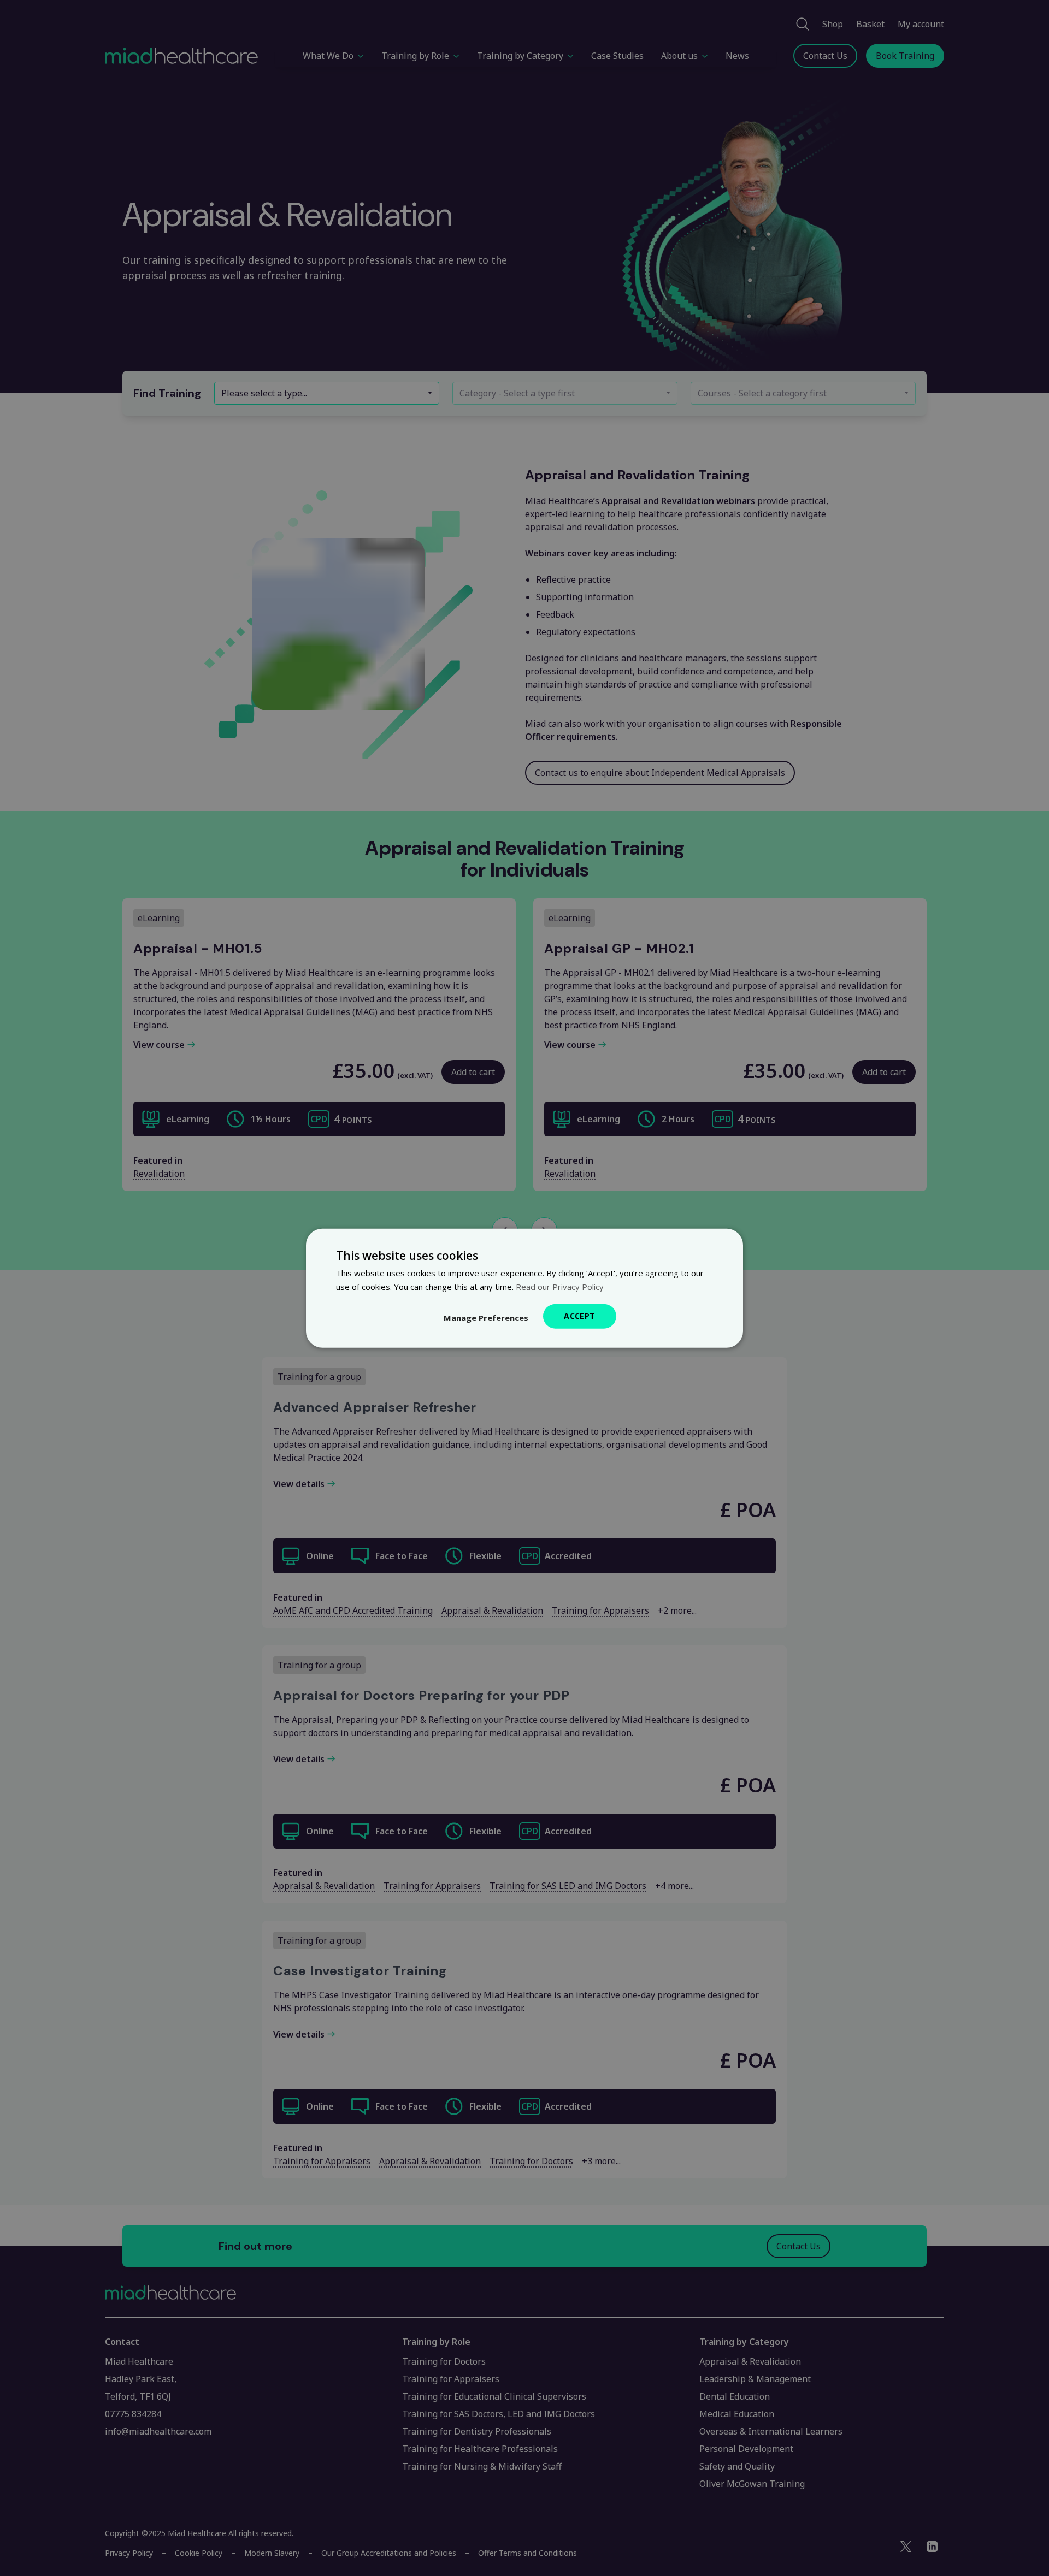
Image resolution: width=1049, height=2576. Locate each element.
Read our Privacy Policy (560, 1286)
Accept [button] (579, 1316)
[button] (486, 1318)
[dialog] (524, 1288)
